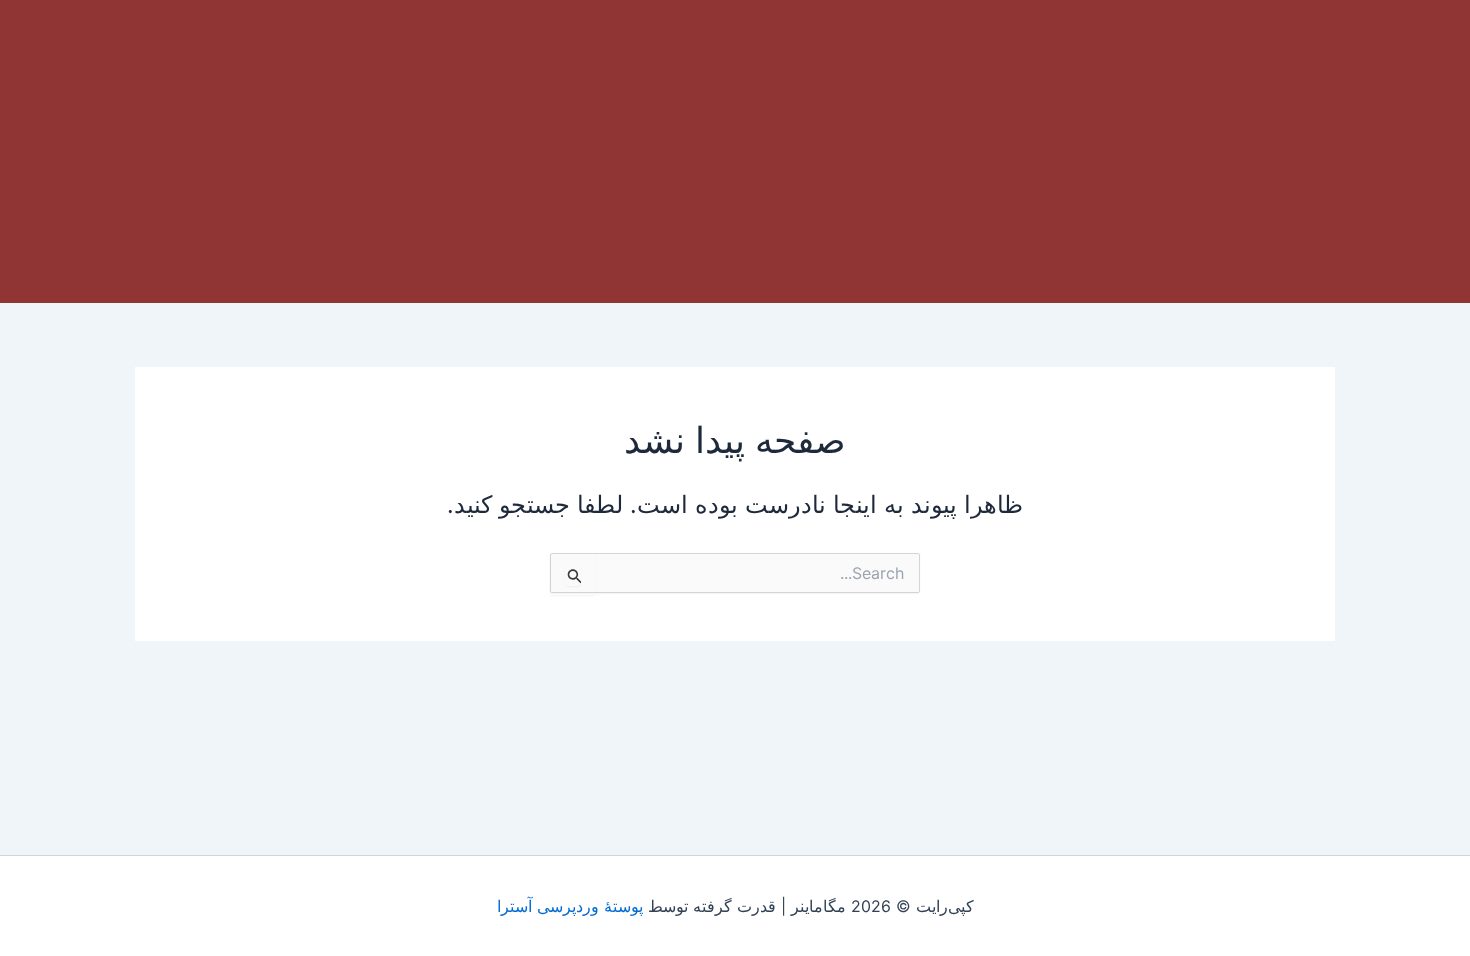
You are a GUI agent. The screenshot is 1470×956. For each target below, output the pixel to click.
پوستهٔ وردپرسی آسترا (570, 906)
